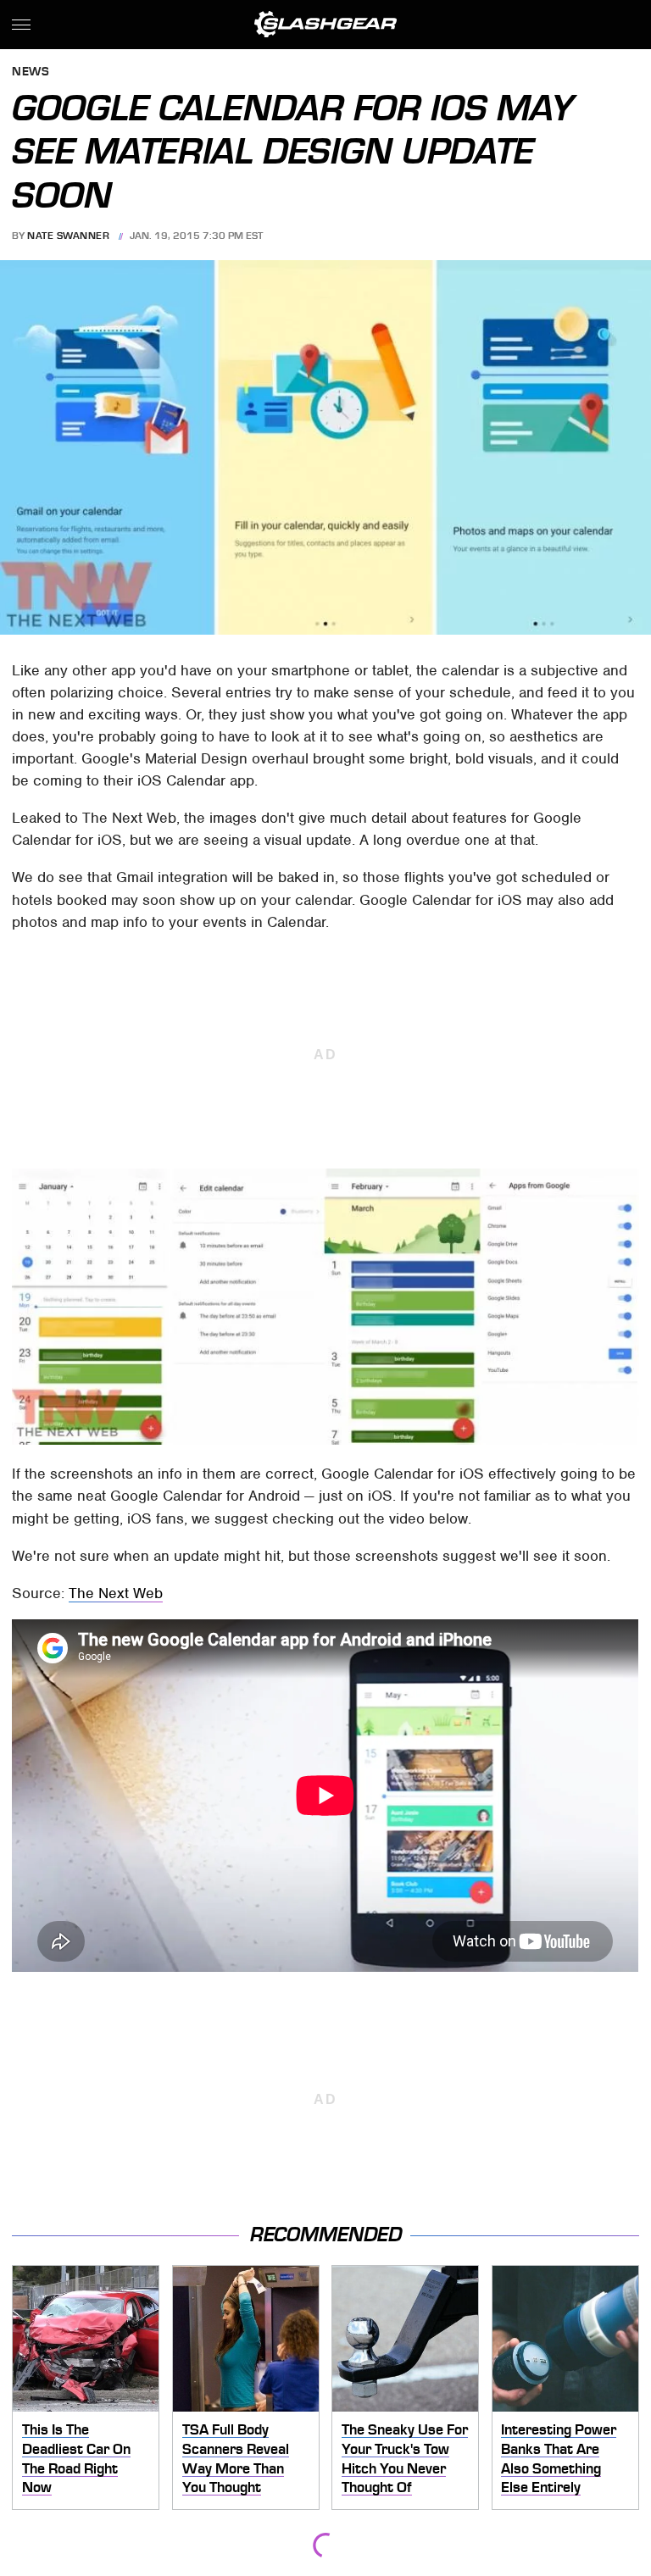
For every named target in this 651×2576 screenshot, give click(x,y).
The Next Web (116, 1593)
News (31, 72)
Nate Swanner (68, 236)
